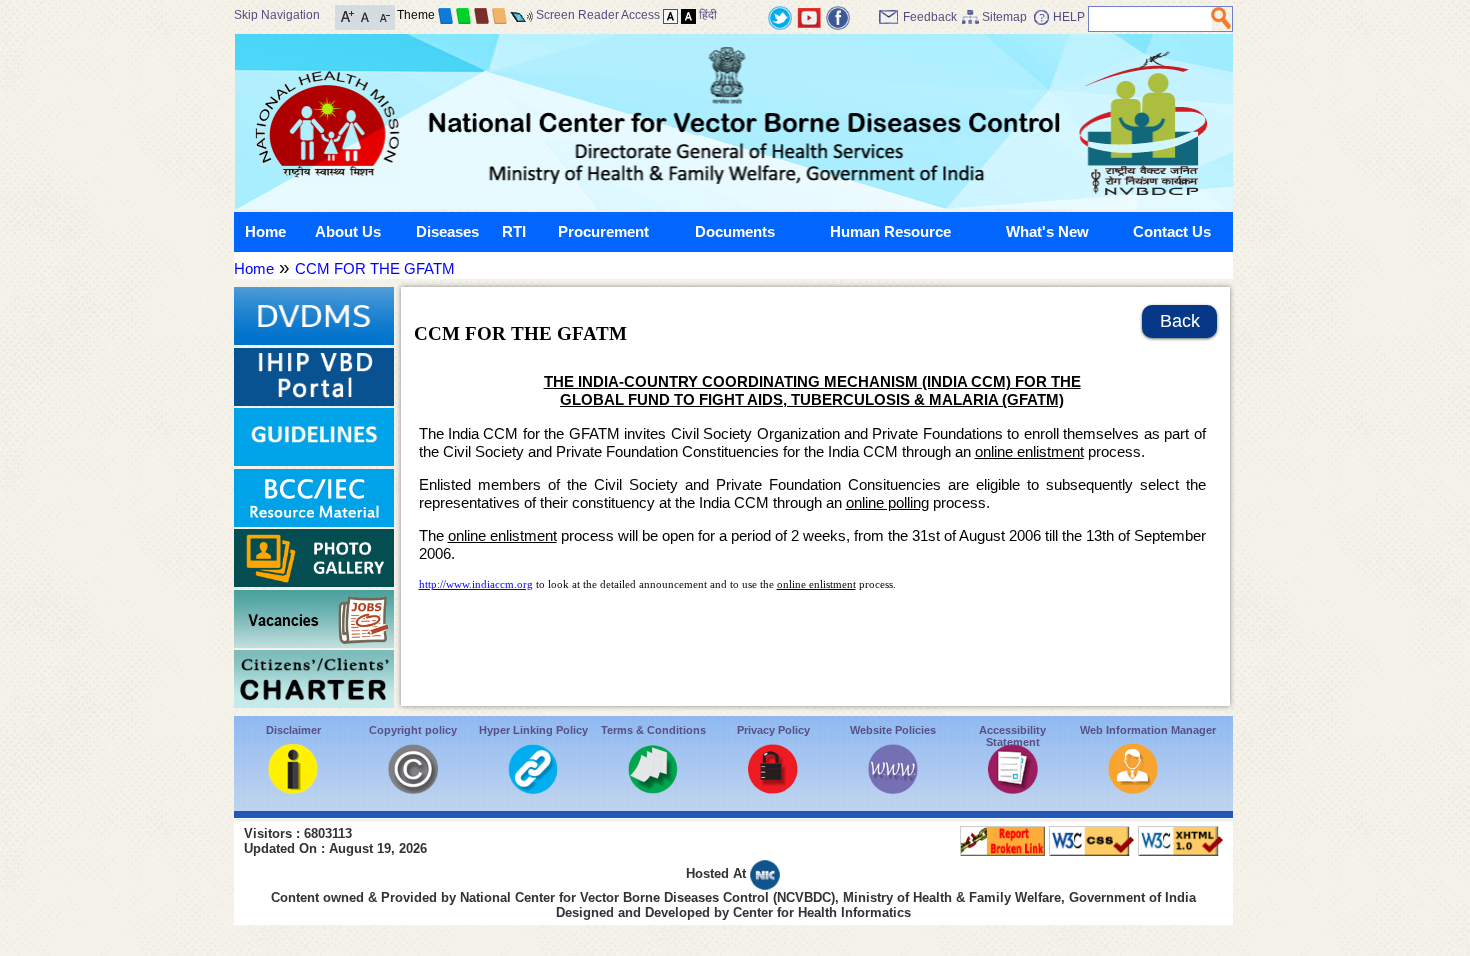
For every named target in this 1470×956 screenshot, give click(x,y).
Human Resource (890, 231)
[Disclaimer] (293, 788)
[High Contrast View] (688, 15)
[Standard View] (670, 15)
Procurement (603, 231)
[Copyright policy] (413, 788)
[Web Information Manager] (1133, 788)
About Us (348, 231)
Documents (735, 231)
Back (1180, 321)
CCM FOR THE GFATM (375, 268)
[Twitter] (780, 16)
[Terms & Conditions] (653, 788)
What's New (1047, 231)
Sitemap (1004, 17)
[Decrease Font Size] (383, 15)
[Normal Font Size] (365, 15)
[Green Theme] (463, 15)
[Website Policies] (893, 788)
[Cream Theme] (499, 15)
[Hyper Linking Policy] (533, 788)
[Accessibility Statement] (1013, 788)
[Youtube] (809, 16)
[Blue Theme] (445, 15)
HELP (1069, 17)
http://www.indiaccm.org (476, 584)
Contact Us (1172, 231)
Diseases (447, 231)
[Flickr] (838, 16)
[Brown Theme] (481, 15)
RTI (514, 231)
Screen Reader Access (598, 15)
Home (265, 231)
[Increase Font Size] (347, 15)
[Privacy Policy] (773, 788)
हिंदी (708, 15)
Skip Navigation (277, 15)
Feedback (930, 17)
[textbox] (1150, 19)
